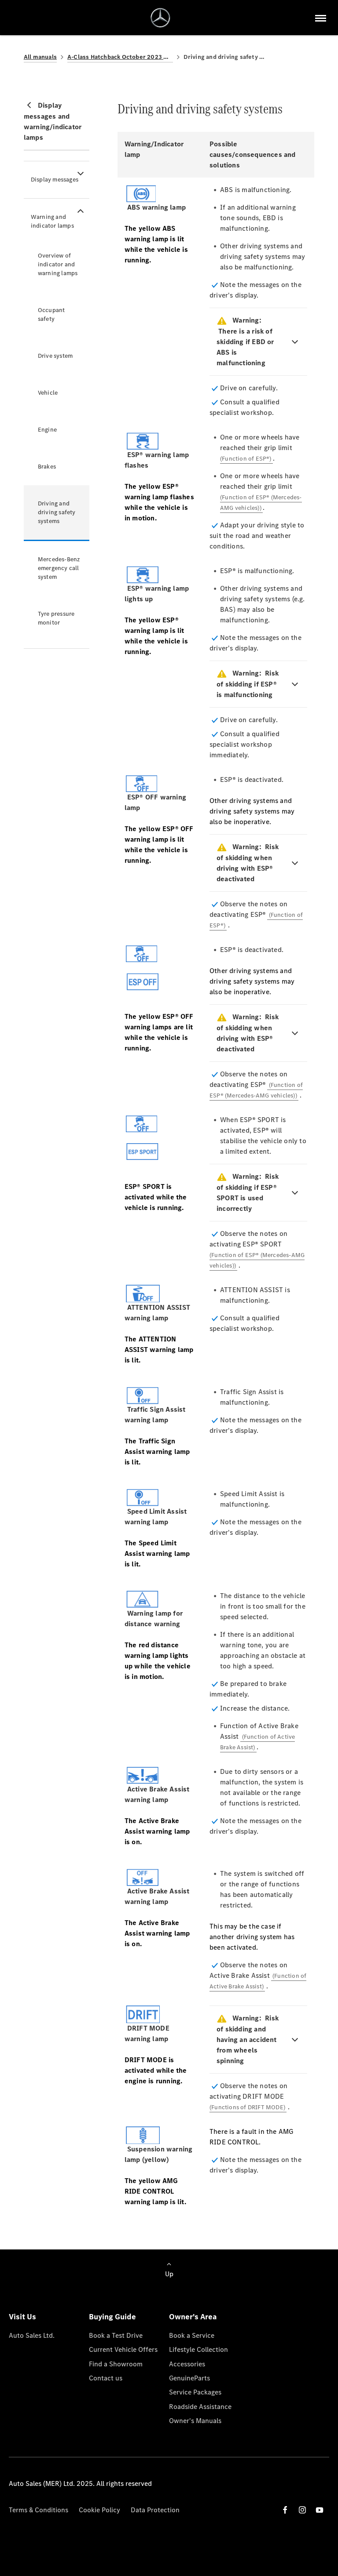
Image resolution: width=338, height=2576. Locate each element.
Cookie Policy (99, 2510)
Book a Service (192, 2335)
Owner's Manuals (195, 2421)
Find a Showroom (116, 2364)
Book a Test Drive (116, 2335)
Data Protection (155, 2510)
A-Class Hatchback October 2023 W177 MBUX (120, 57)
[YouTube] (320, 2510)
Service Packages (195, 2392)
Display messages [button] (55, 180)
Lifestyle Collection (198, 2349)
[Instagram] (302, 2510)
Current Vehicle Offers (123, 2349)
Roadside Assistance (200, 2407)
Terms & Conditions (39, 2510)
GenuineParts (189, 2378)
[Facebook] (285, 2510)
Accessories (187, 2364)
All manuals (40, 57)
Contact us (106, 2378)
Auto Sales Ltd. (32, 2335)
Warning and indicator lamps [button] (52, 221)
